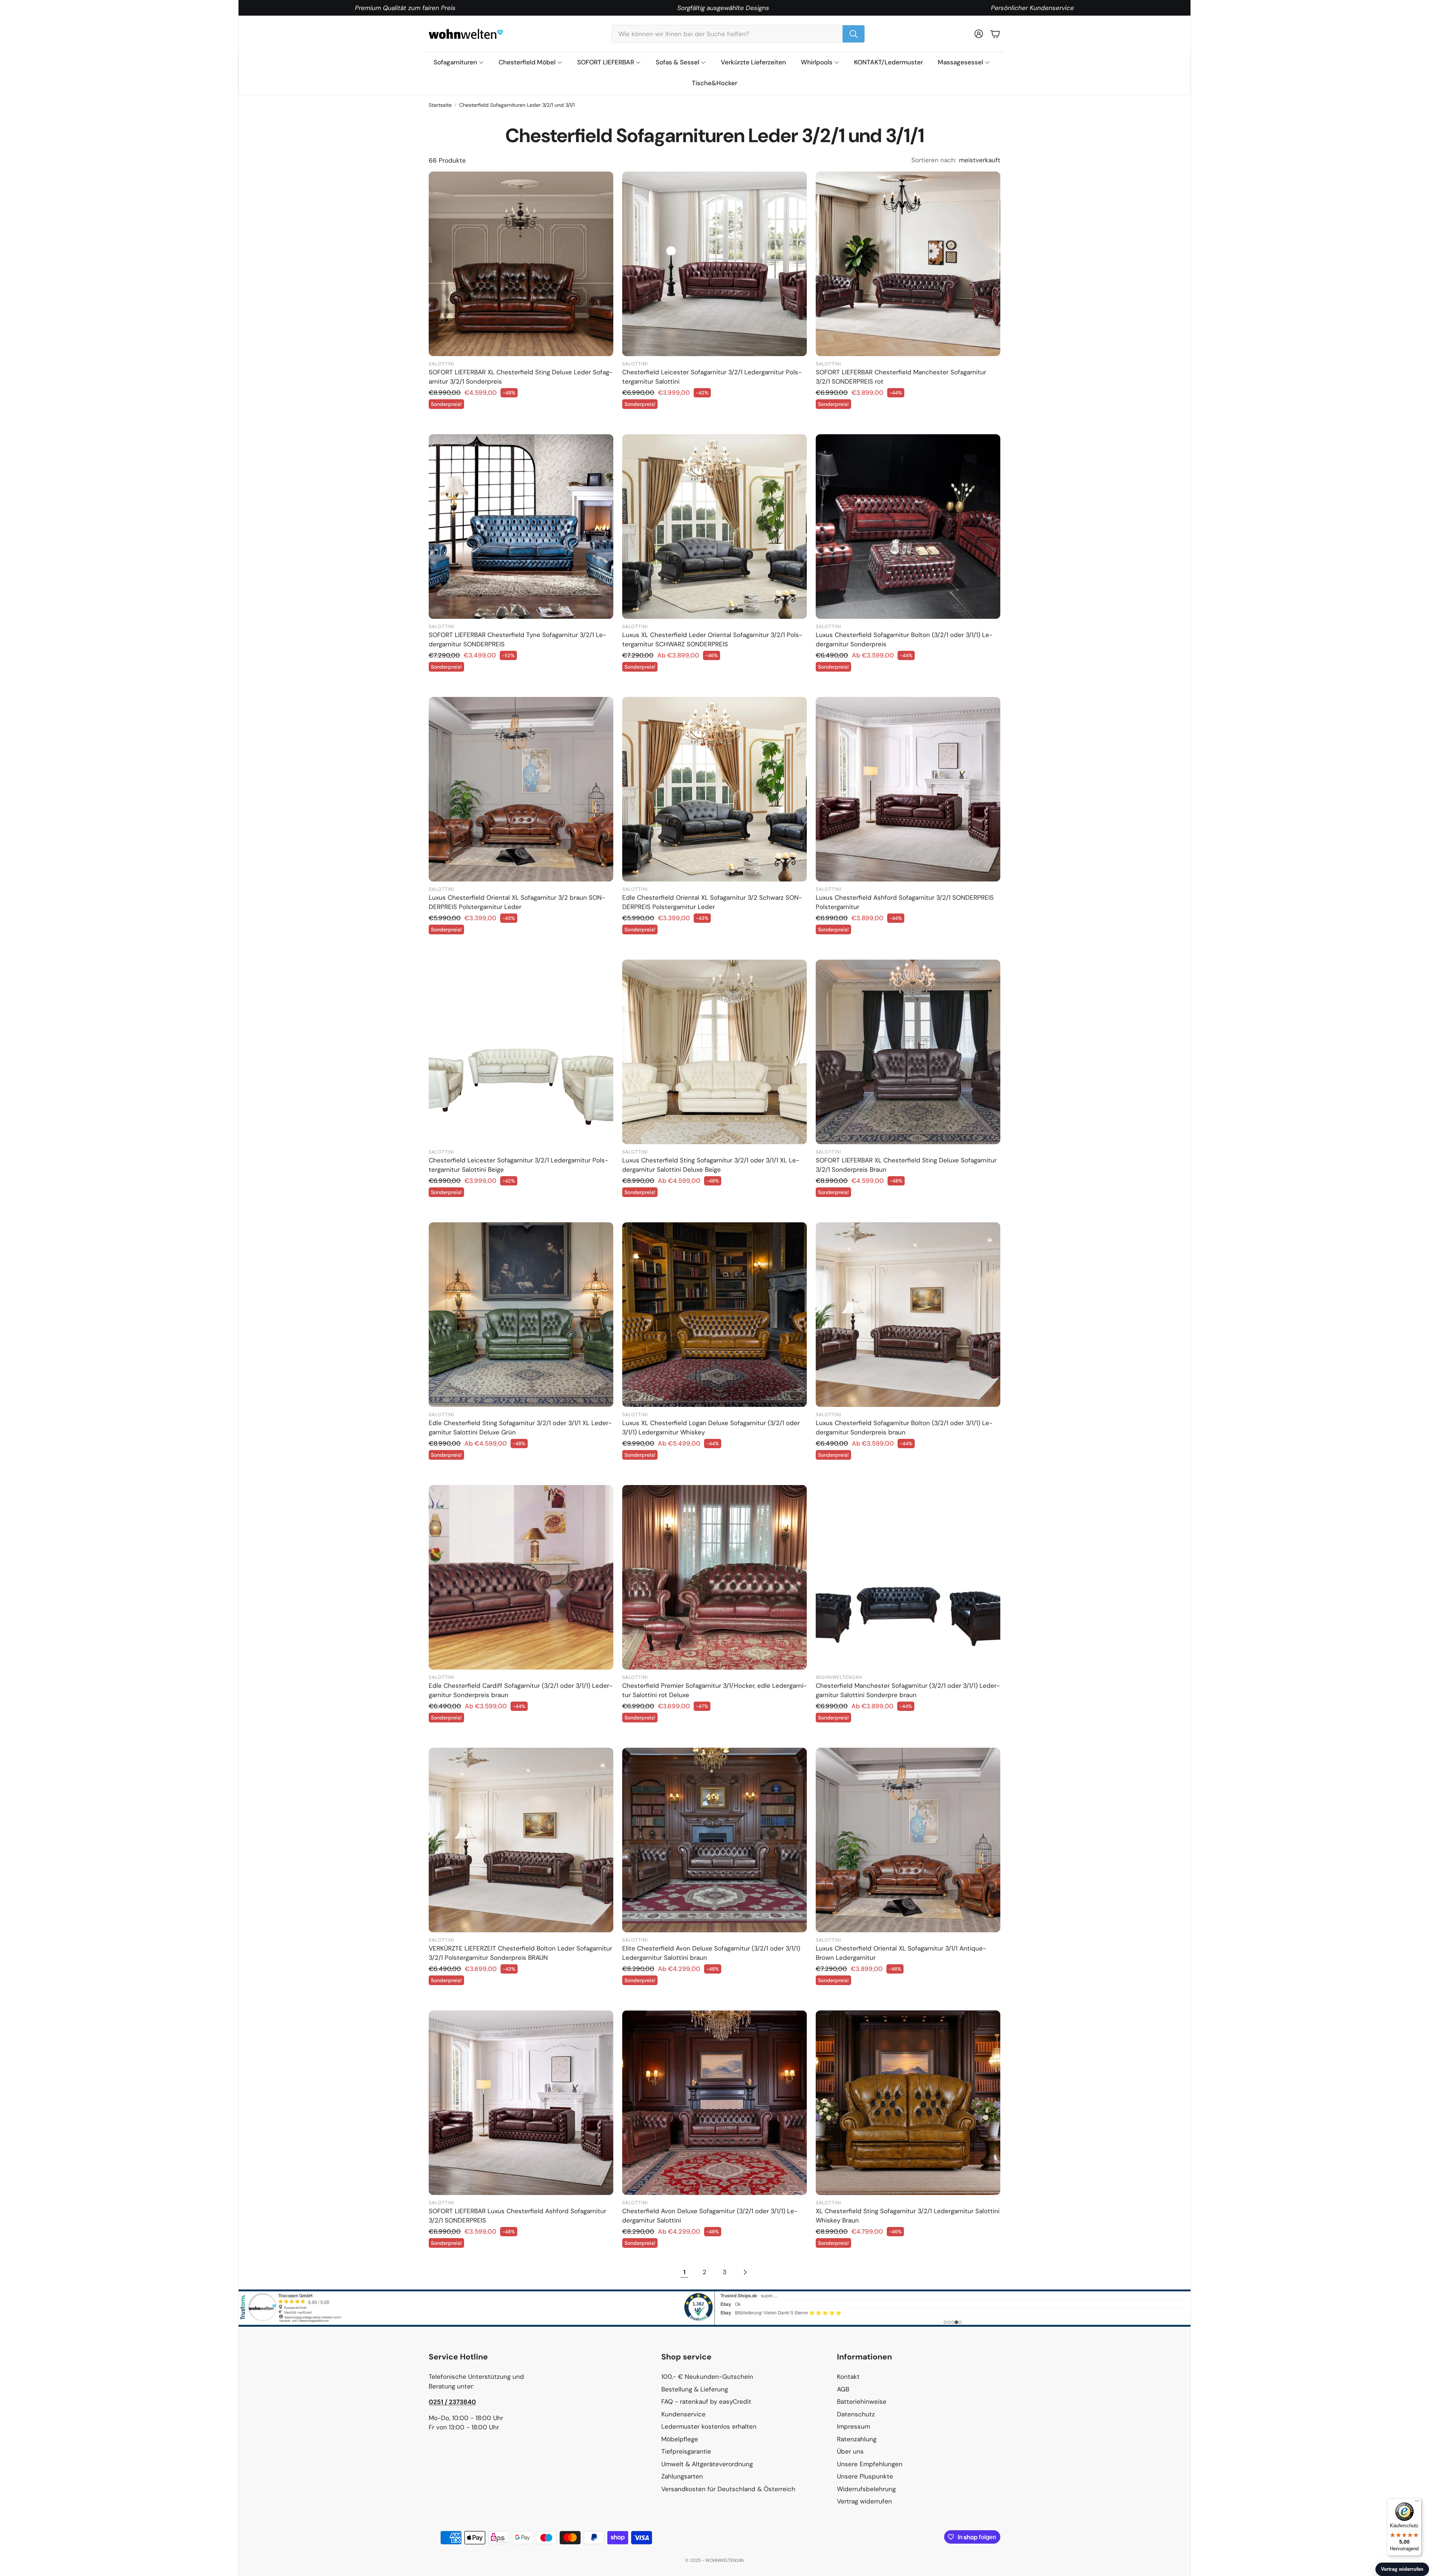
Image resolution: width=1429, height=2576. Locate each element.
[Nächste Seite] (745, 2272)
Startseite (440, 105)
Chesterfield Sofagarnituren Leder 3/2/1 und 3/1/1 (517, 105)
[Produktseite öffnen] (521, 264)
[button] (738, 34)
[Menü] (1417, 2503)
